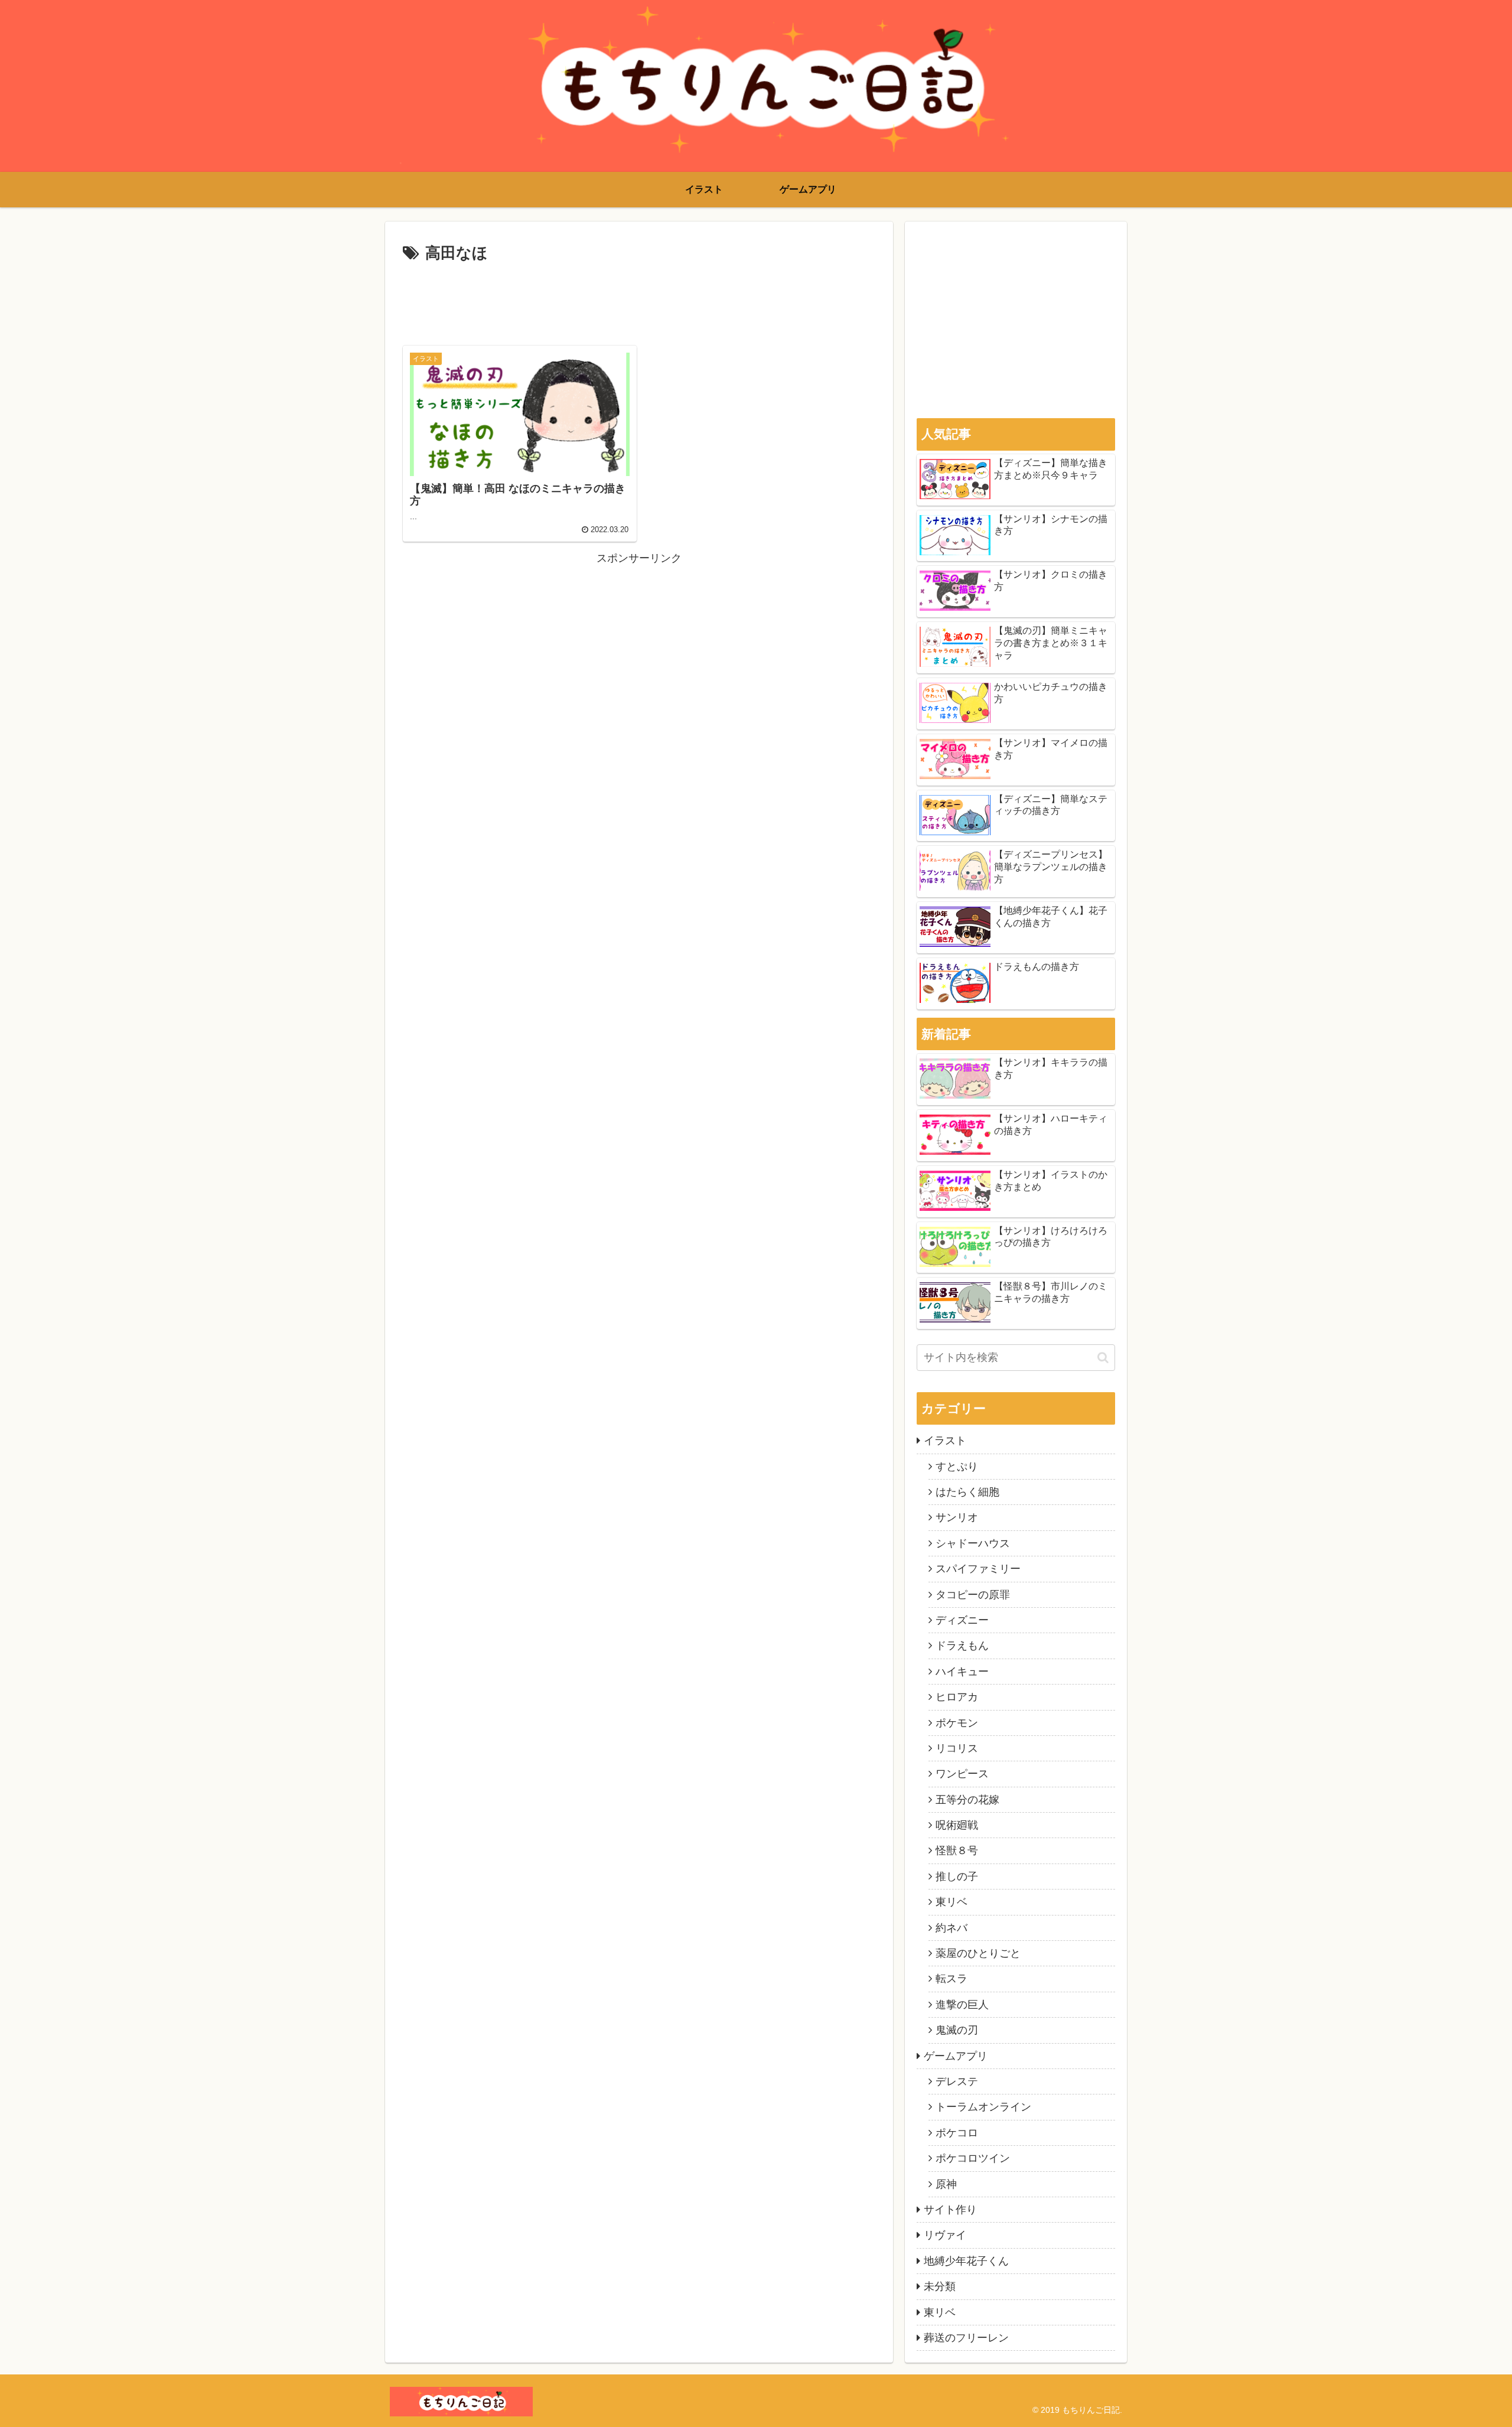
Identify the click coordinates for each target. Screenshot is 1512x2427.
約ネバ (951, 1928)
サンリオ (957, 1517)
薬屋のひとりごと (978, 1953)
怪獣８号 (957, 1851)
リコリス (957, 1748)
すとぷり (957, 1467)
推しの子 (957, 1877)
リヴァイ (945, 2235)
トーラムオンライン (983, 2107)
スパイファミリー (978, 1569)
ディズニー (962, 1620)
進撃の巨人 (962, 2005)
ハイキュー (962, 1672)
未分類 (940, 2286)
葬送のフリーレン (966, 2338)
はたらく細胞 (967, 1492)
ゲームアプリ (956, 2056)
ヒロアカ (957, 1697)
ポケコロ (957, 2133)
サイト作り (950, 2210)
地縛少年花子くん (966, 2261)
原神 (946, 2184)
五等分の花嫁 (967, 1800)
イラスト (945, 1441)
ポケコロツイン (973, 2158)
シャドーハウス (973, 1543)
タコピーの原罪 (973, 1595)
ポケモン (957, 1723)
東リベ (951, 1902)
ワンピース (962, 1774)
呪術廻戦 (957, 1825)
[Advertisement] (639, 299)
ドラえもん (962, 1646)
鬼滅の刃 (957, 2030)
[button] (1103, 1358)
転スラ (951, 1979)
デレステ (957, 2081)
